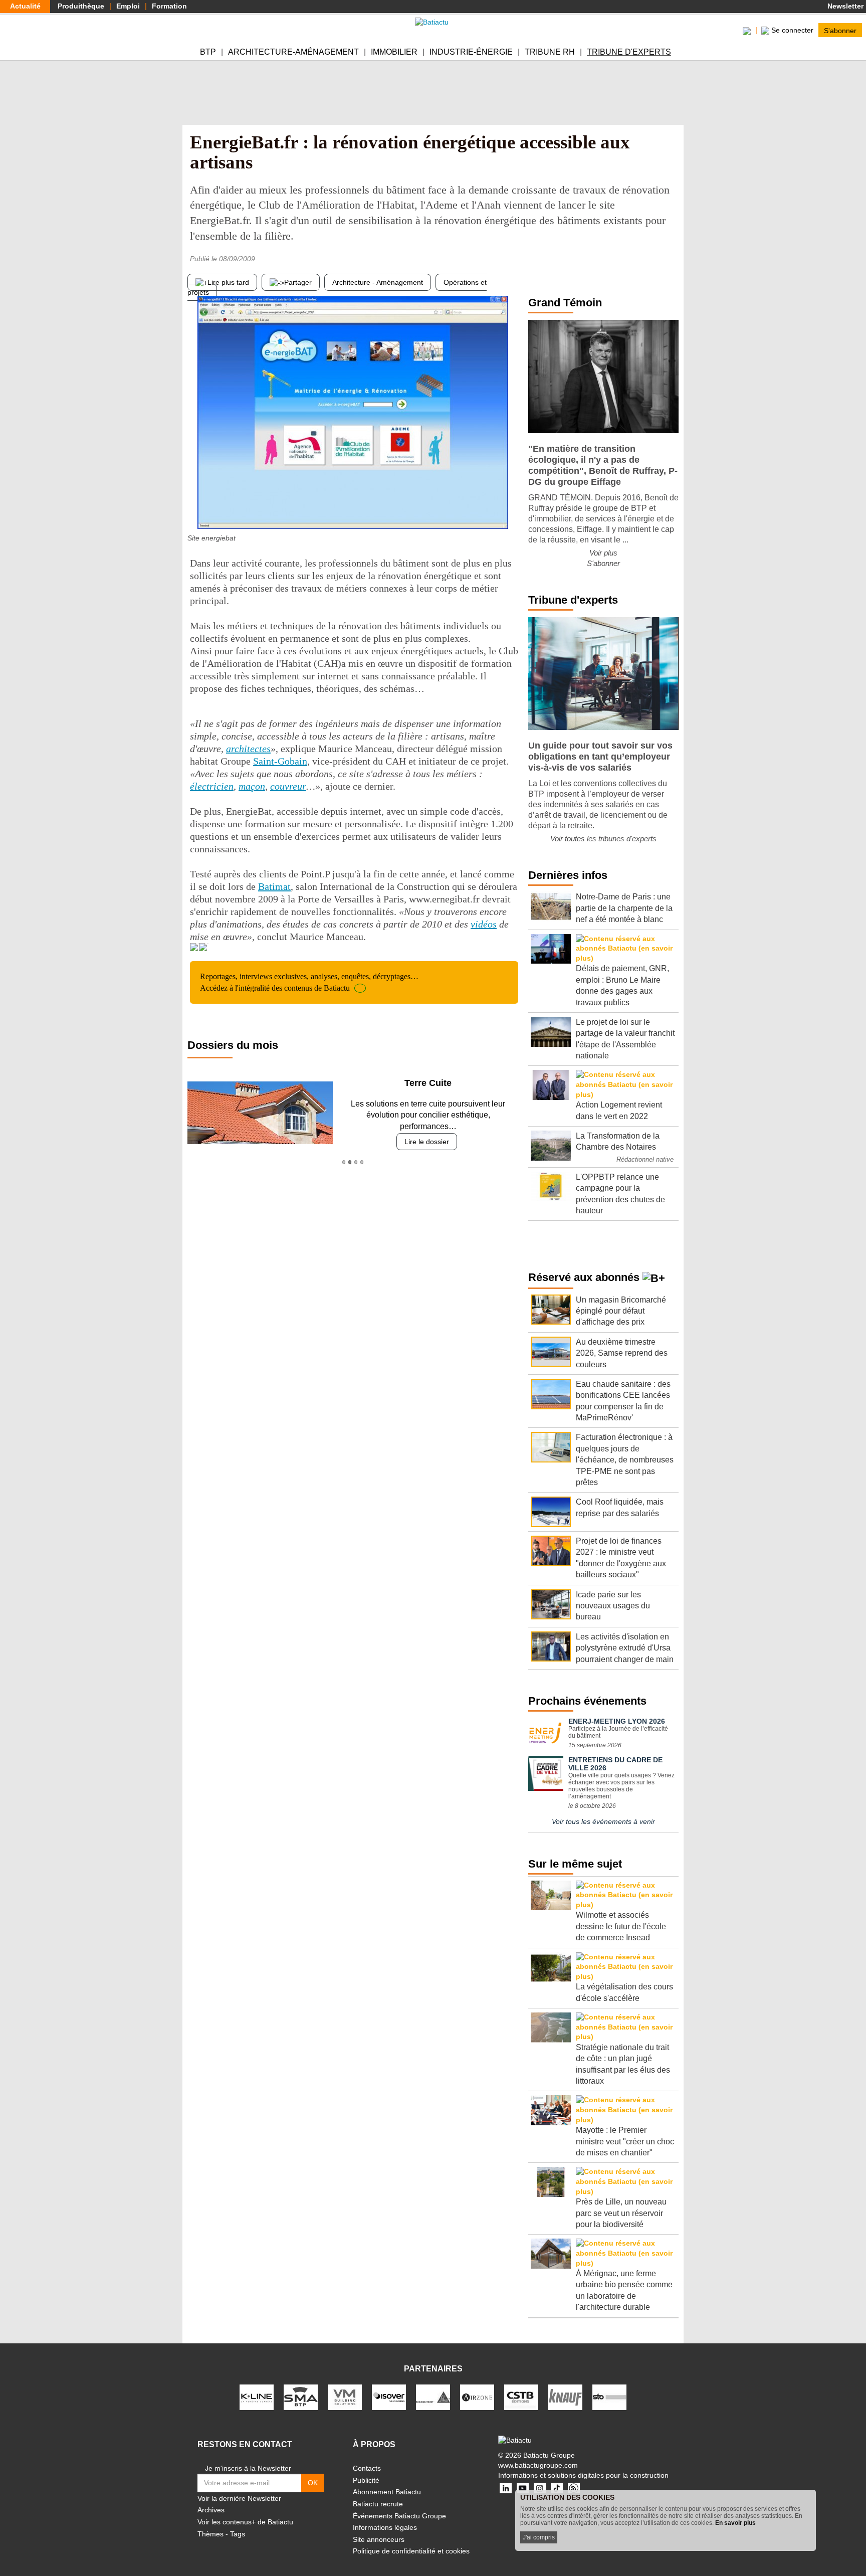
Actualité (25, 6)
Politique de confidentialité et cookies (411, 2551)
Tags (238, 2534)
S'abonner (840, 30)
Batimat (274, 886)
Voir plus (603, 553)
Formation (169, 6)
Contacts (367, 2468)
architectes (248, 749)
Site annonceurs (379, 2539)
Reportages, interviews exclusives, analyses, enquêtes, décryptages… (309, 982)
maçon (252, 786)
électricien (212, 786)
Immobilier (394, 52)
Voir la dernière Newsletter (239, 2498)
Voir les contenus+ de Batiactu (245, 2522)
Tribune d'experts (629, 52)
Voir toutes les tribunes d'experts (603, 839)
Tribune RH (550, 52)
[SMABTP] (301, 2397)
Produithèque (81, 6)
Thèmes (210, 2534)
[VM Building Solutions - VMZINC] (345, 2397)
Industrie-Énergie (471, 52)
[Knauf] (565, 2397)
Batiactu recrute (378, 2504)
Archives (211, 2510)
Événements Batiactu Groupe (399, 2516)
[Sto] (609, 2397)
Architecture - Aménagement (378, 282)
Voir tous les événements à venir (603, 1821)
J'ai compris (539, 2537)
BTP (208, 52)
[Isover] (389, 2397)
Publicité (366, 2480)
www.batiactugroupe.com (538, 2465)
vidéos (484, 924)
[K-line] (257, 2397)
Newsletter (844, 6)
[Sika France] (433, 2397)
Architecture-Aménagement (293, 52)
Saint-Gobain (280, 761)
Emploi (128, 6)
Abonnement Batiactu (387, 2492)
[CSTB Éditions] (521, 2397)
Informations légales (385, 2527)
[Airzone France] (477, 2397)
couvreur (288, 786)
